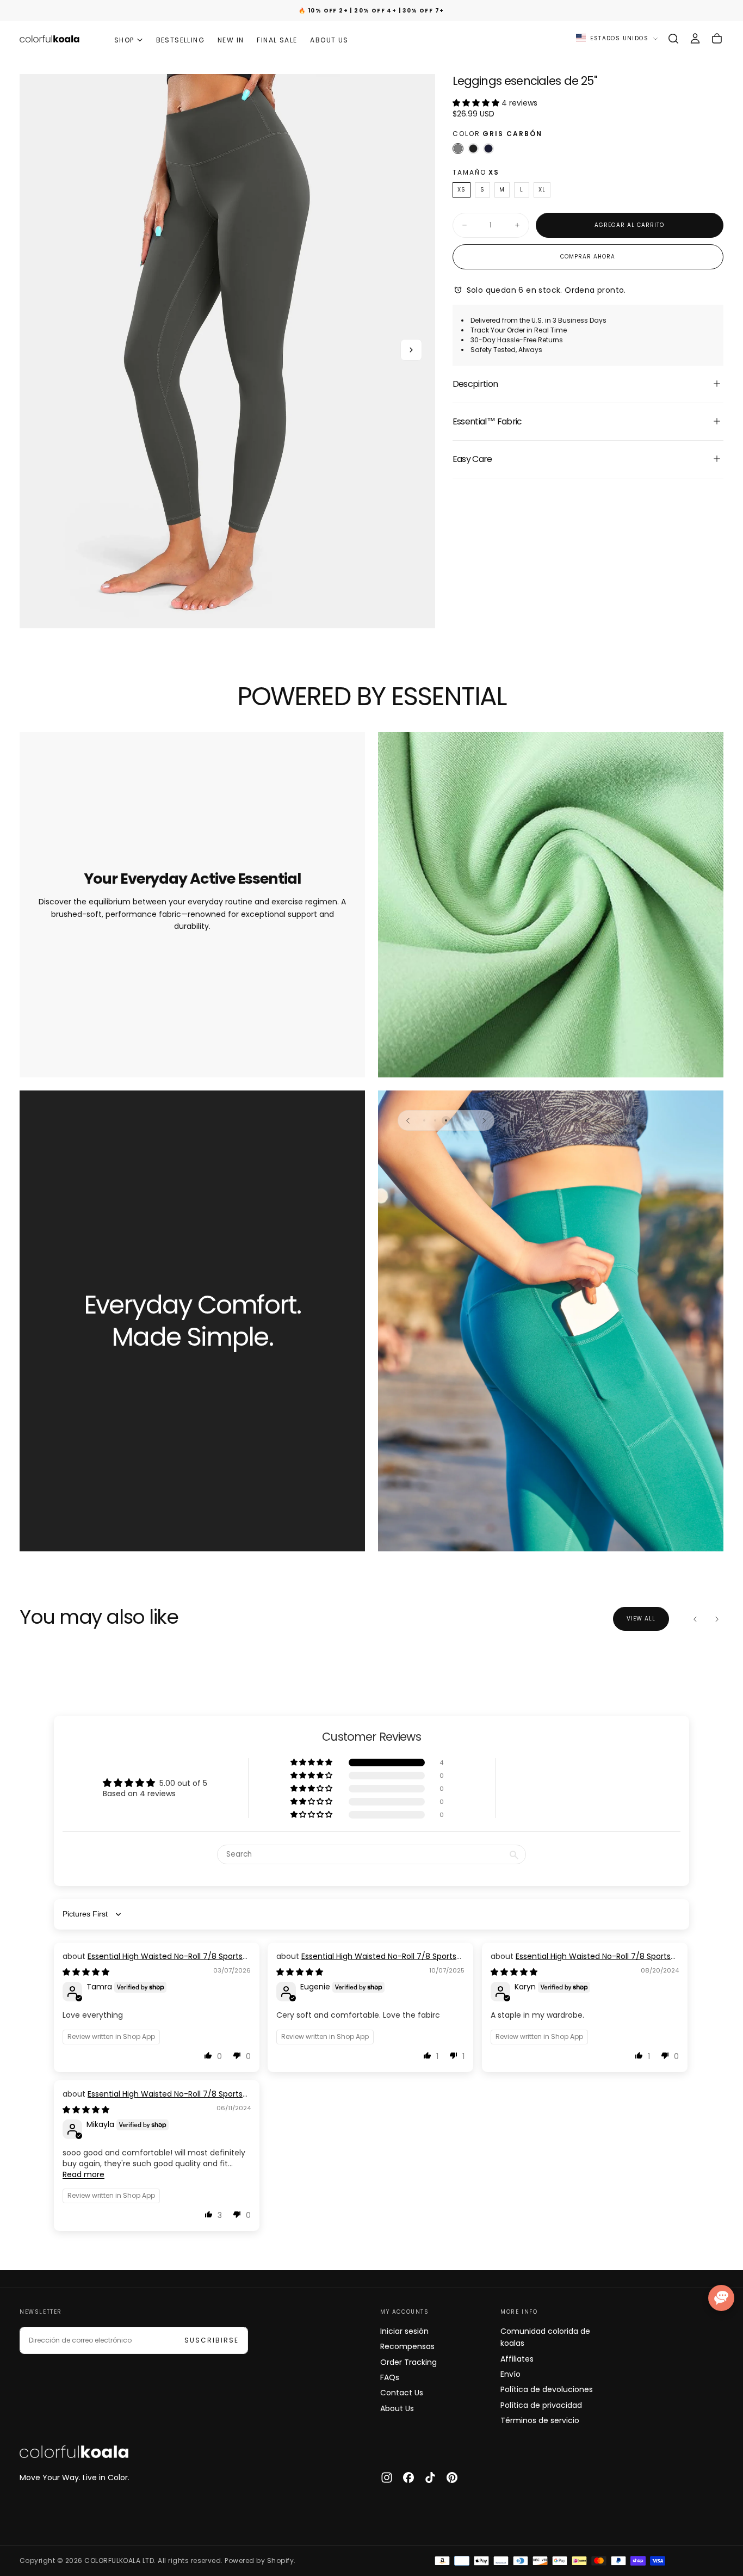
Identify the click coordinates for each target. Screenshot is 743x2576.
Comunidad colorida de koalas (545, 2337)
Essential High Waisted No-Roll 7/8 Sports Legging (153, 1962)
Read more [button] (83, 2174)
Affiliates (517, 2359)
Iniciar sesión (404, 2331)
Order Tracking (408, 2362)
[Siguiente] (484, 1120)
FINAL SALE (277, 40)
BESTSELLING (180, 40)
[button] (673, 39)
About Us (397, 2408)
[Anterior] (408, 1120)
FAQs (390, 2377)
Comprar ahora (588, 256)
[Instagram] (387, 2478)
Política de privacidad (541, 2405)
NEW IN (231, 40)
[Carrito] (717, 39)
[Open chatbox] (721, 2298)
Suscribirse (212, 2340)
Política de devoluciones (547, 2389)
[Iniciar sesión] (695, 39)
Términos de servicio (540, 2420)
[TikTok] (430, 2478)
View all (641, 1619)
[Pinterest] (452, 2478)
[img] (86, 1972)
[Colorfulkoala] (74, 2452)
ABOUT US (329, 40)
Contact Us (402, 2393)
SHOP (124, 40)
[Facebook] (408, 2478)
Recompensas (407, 2346)
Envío (510, 2374)
